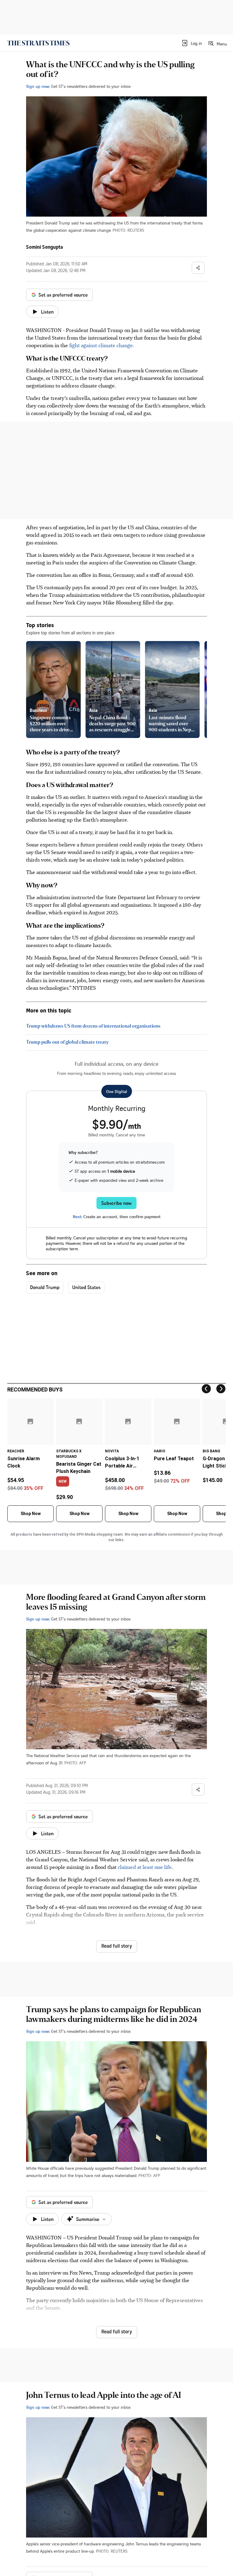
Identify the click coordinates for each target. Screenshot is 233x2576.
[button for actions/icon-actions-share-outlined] (198, 268)
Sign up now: (38, 86)
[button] (192, 43)
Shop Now (31, 1514)
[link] (38, 43)
